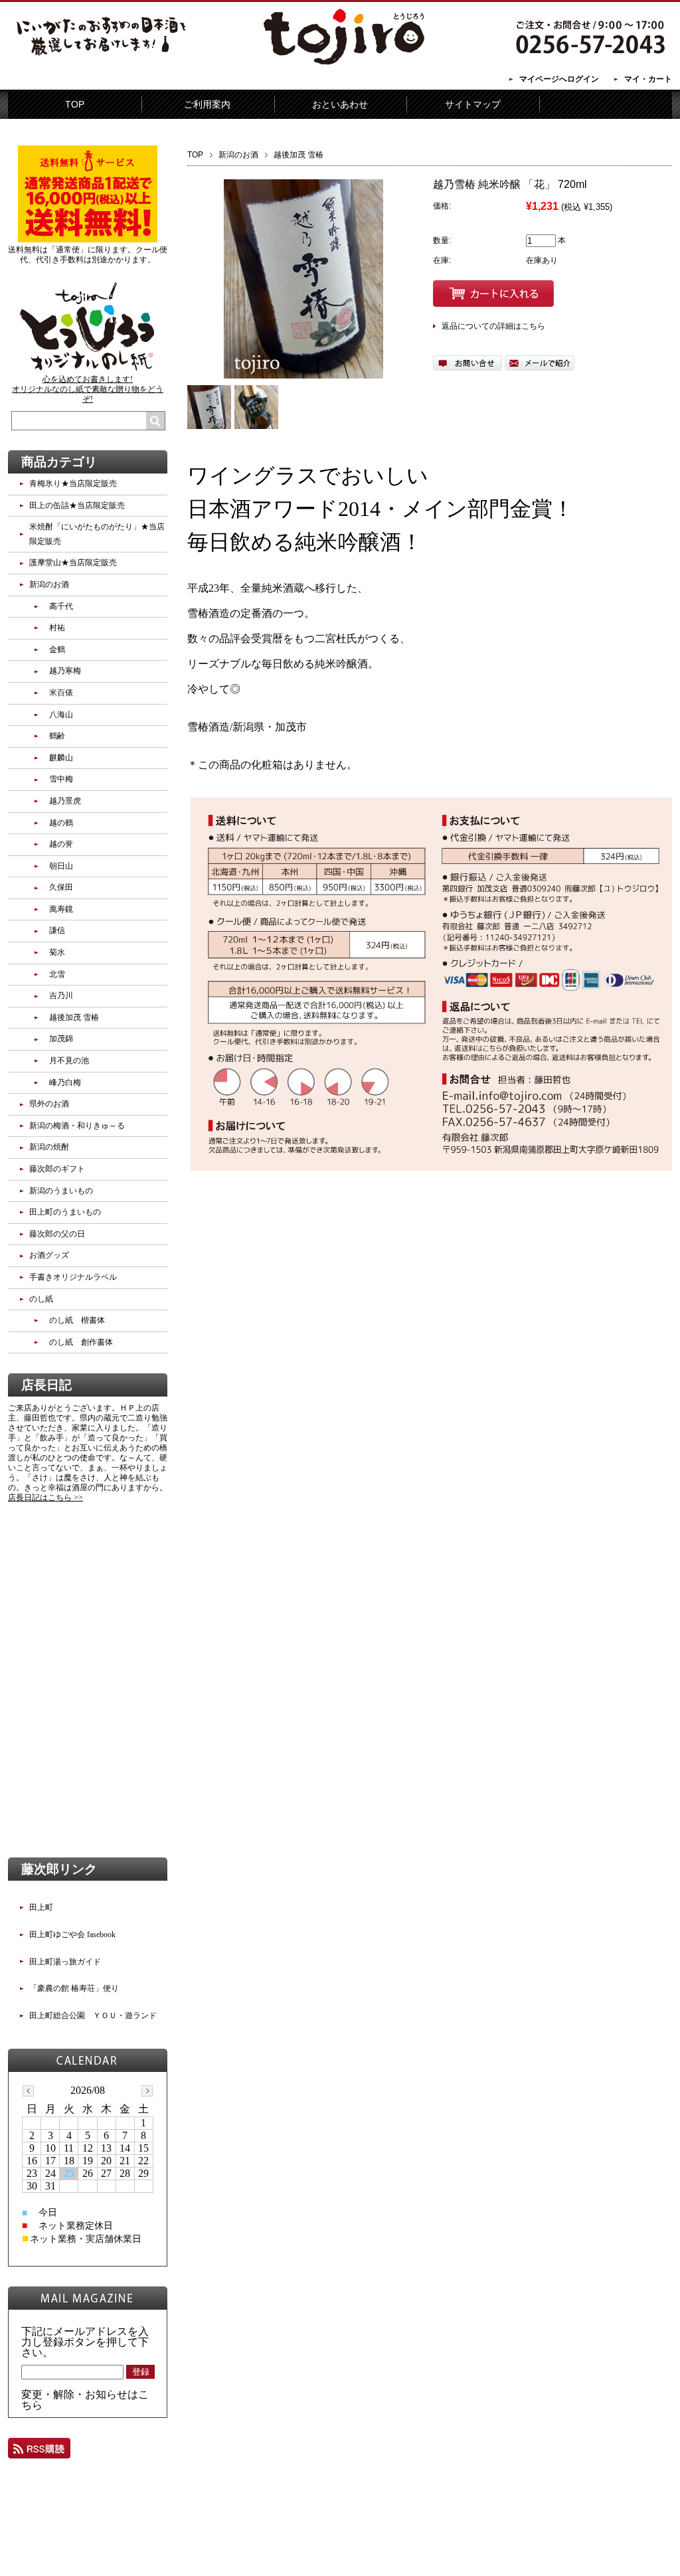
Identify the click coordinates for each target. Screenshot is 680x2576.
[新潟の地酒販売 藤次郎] (340, 62)
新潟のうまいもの (61, 1191)
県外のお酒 (49, 1104)
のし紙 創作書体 (81, 1342)
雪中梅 (61, 779)
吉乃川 (61, 995)
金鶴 (57, 649)
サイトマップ (473, 104)
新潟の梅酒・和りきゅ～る (77, 1126)
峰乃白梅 (65, 1082)
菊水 (57, 952)
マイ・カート (648, 79)
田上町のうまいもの (65, 1212)
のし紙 (41, 1299)
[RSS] (39, 2452)
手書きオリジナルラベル (73, 1277)
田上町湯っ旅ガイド (65, 1962)
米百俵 (61, 693)
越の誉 (61, 844)
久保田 (61, 887)
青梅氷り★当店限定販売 (73, 483)
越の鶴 (61, 823)
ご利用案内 (207, 104)
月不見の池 (69, 1061)
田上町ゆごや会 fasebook (72, 1934)
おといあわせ (340, 104)
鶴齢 (57, 736)
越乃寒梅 (65, 671)
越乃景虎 (65, 801)
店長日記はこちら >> (45, 1498)
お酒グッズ (49, 1255)
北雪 (57, 974)
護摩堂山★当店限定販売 (73, 562)
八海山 (61, 715)
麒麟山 (61, 758)
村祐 (57, 628)
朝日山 (61, 866)
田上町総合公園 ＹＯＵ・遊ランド (93, 2016)
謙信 (57, 930)
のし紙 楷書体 (77, 1320)
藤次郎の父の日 (57, 1234)
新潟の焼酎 (49, 1147)
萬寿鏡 (61, 909)
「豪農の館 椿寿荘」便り (74, 1988)
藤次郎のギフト (57, 1169)
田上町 (41, 1907)
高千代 (61, 606)
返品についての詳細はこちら (493, 326)
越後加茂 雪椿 (298, 155)
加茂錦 (61, 1039)
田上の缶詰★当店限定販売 (77, 505)
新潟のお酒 (238, 155)
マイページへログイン (559, 79)
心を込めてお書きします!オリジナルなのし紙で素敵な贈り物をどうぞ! (88, 389)
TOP (75, 104)
